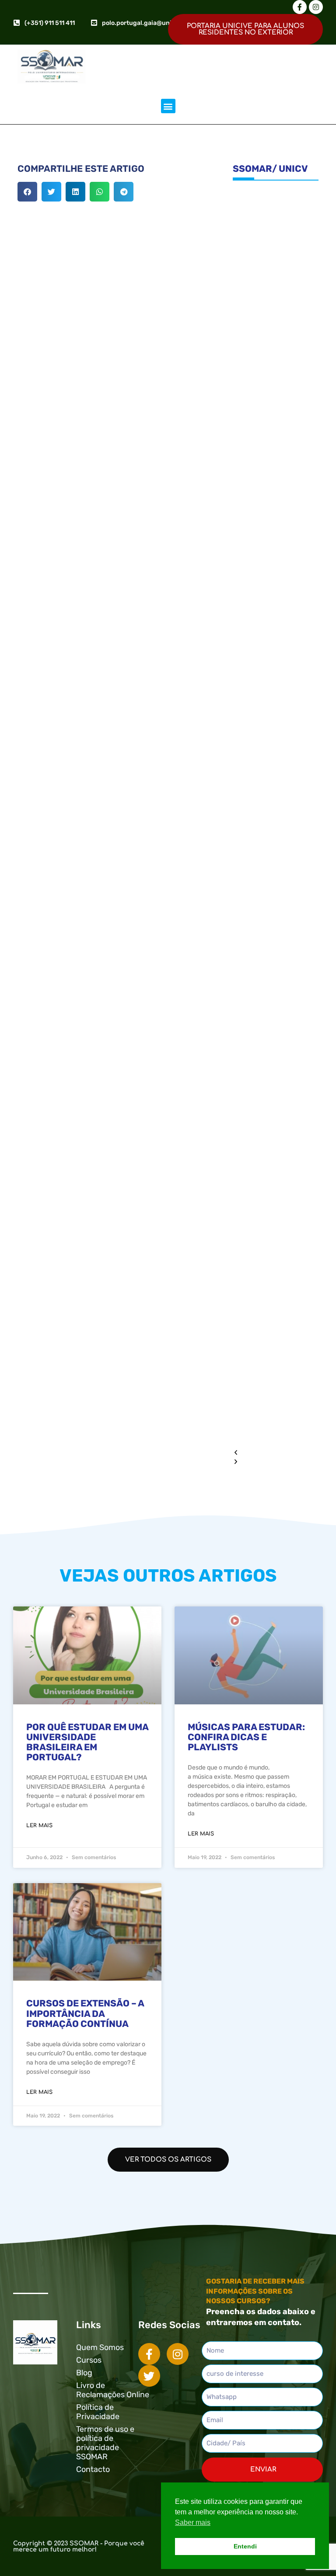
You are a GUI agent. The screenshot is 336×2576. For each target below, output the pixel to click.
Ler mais (39, 1825)
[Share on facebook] (27, 192)
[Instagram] (316, 7)
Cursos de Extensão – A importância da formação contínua (85, 2013)
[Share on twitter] (51, 192)
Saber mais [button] (193, 2522)
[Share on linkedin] (75, 192)
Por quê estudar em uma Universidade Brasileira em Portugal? (87, 1742)
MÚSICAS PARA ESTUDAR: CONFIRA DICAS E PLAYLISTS (246, 1737)
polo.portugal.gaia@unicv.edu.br (151, 23)
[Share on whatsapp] (100, 192)
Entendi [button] (245, 2546)
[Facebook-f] (300, 7)
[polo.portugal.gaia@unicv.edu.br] (94, 23)
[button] (168, 106)
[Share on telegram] (124, 192)
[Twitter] (149, 2376)
